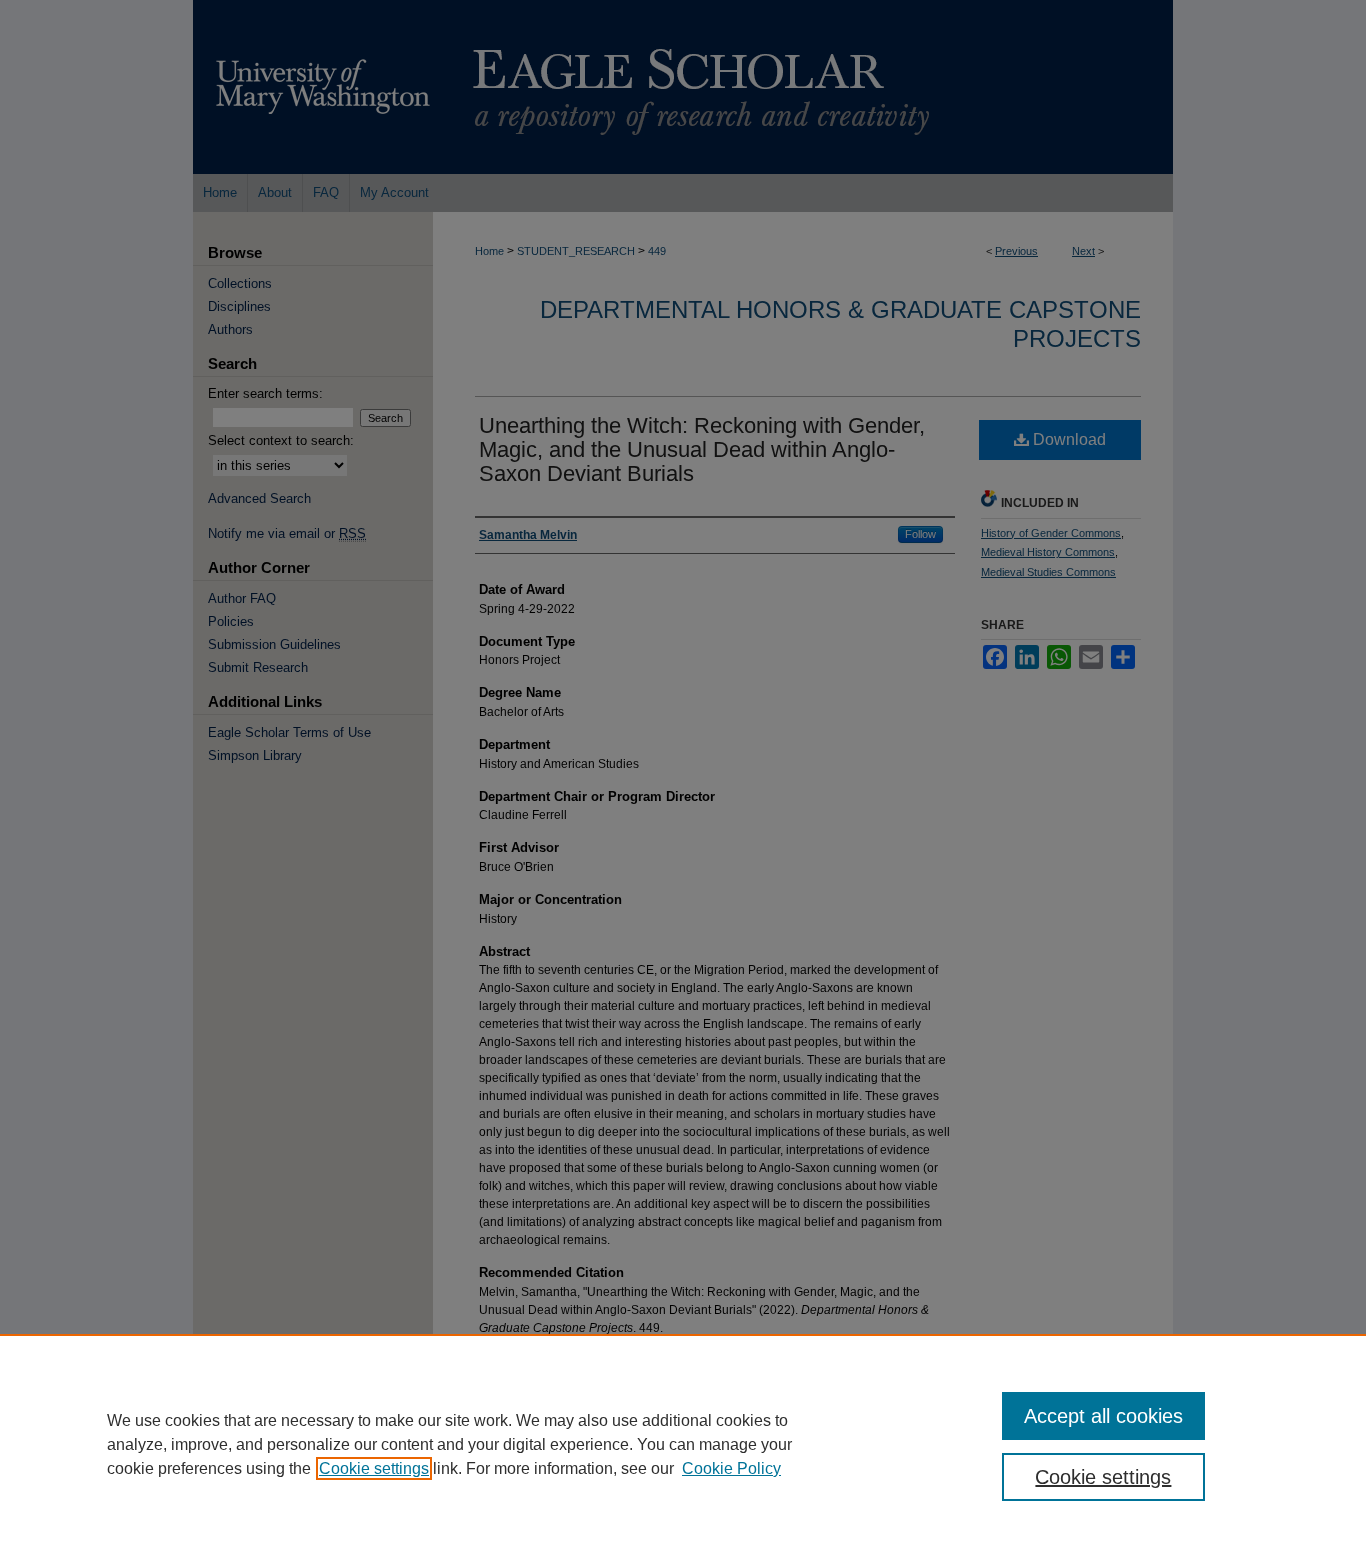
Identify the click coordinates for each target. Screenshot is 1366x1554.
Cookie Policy (731, 1468)
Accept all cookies (1103, 1416)
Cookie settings (374, 1468)
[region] (683, 1444)
